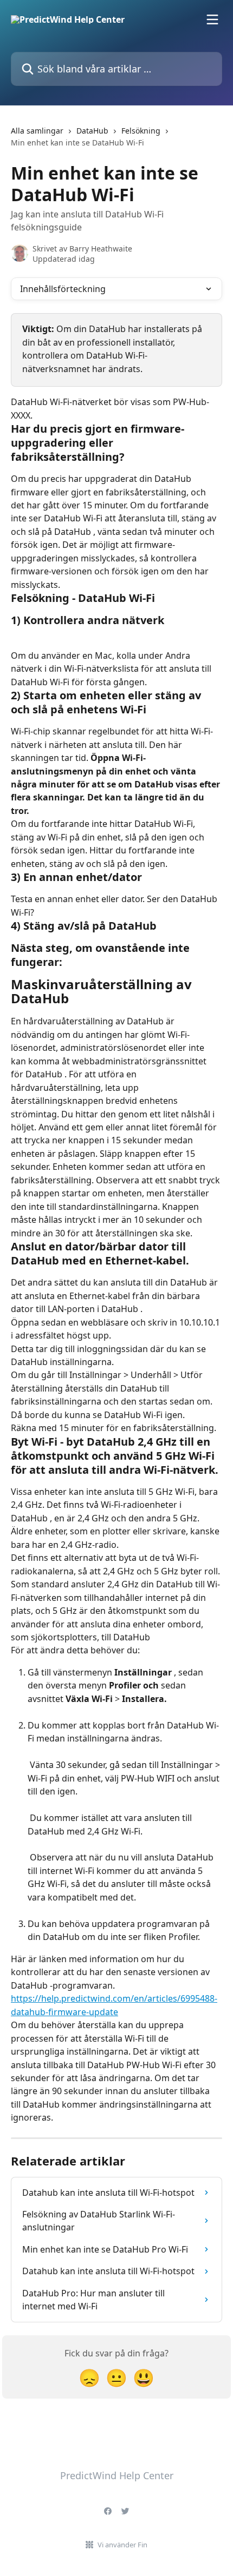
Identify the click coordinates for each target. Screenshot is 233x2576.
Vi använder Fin (122, 2545)
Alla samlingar (37, 131)
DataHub (92, 131)
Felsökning (141, 131)
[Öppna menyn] (212, 19)
